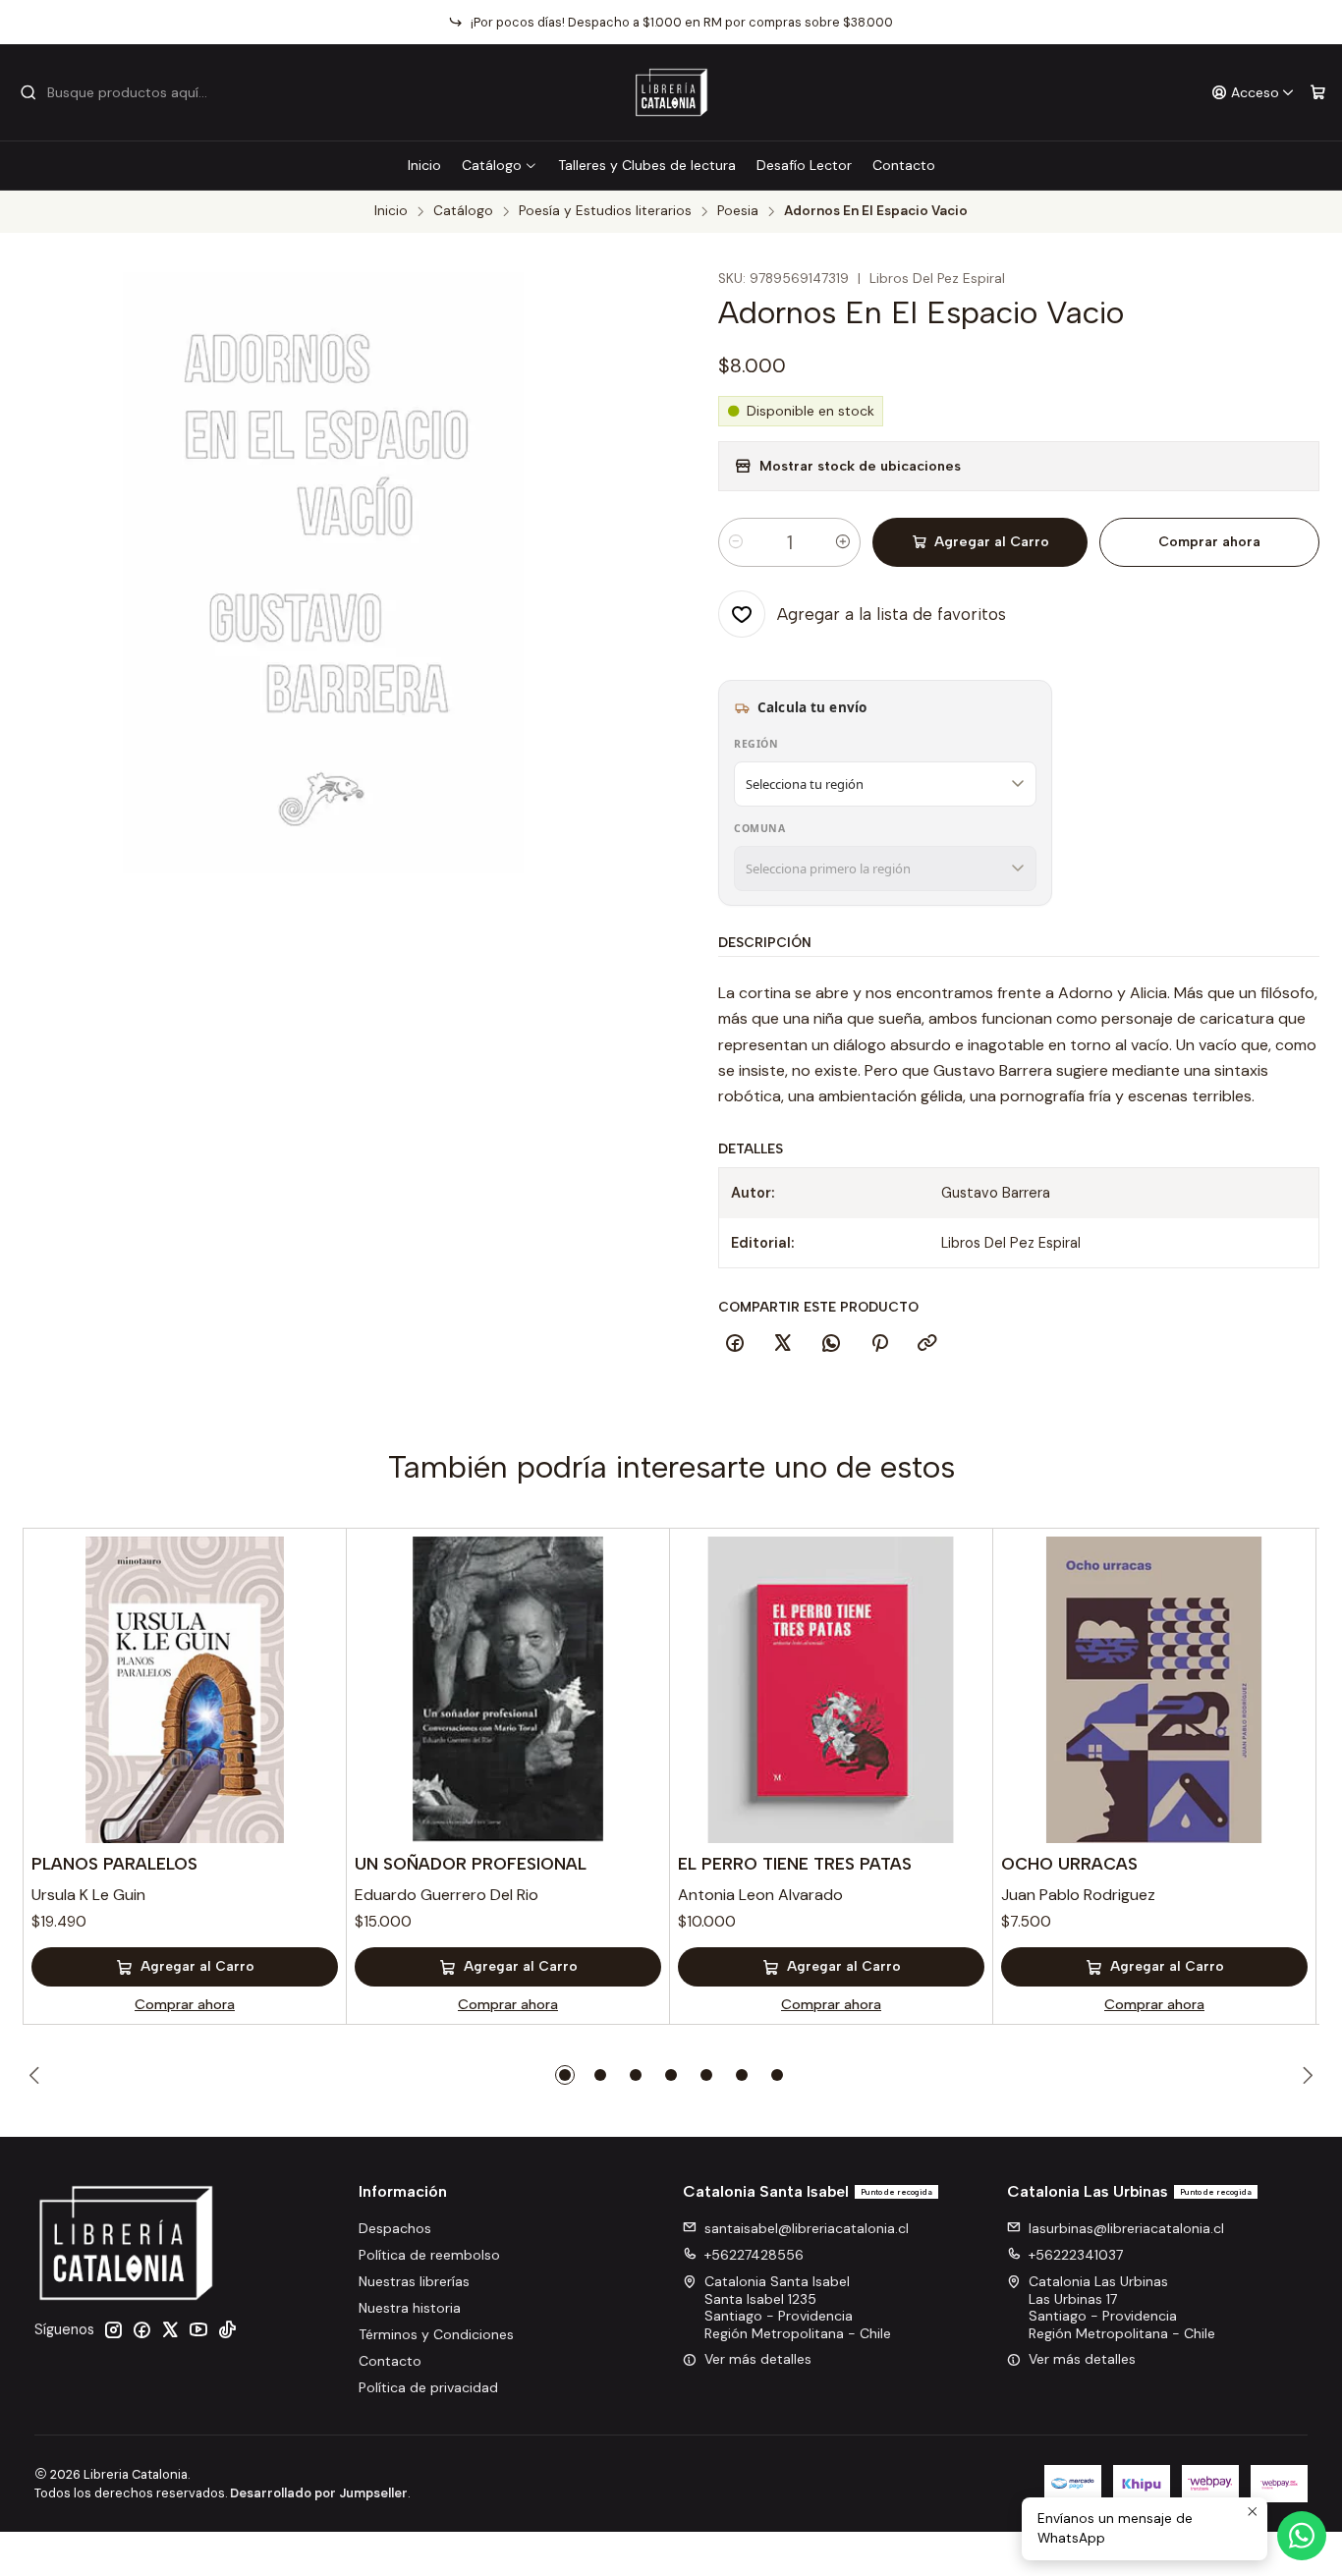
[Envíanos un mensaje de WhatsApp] (1302, 2536)
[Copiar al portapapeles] (927, 1344)
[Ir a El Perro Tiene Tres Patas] (831, 1690)
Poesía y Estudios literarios (605, 211)
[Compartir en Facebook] (735, 1344)
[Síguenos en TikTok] (227, 2329)
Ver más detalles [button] (758, 2359)
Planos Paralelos (114, 1864)
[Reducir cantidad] (736, 542)
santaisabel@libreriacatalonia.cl (807, 2228)
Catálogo (492, 165)
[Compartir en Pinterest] (879, 1344)
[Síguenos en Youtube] (198, 2329)
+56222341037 (1076, 2255)
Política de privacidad (428, 2387)
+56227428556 (754, 2255)
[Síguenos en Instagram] (113, 2329)
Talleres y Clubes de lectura (647, 165)
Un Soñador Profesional (471, 1864)
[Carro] (1318, 93)
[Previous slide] (37, 2075)
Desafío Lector (804, 165)
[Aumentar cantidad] (843, 542)
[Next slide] (1305, 2075)
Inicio (424, 165)
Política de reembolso (429, 2255)
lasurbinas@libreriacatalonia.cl (1126, 2228)
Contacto (904, 165)
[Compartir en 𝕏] (783, 1344)
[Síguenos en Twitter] (170, 2329)
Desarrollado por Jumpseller (319, 2493)
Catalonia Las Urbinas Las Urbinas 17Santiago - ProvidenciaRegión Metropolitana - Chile (1122, 2307)
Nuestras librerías (414, 2281)
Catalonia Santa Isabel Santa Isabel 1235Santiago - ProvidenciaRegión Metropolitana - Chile (798, 2307)
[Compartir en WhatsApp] (831, 1344)
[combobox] (120, 92)
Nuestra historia (410, 2308)
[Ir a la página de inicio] (671, 92)
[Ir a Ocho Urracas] (1154, 1690)
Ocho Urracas (1069, 1864)
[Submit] (28, 92)
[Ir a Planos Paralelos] (185, 1690)
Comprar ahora (1209, 542)
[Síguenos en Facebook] (141, 2329)
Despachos (395, 2228)
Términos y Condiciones (436, 2334)
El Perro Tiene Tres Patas (795, 1864)
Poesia (738, 211)
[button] (565, 2075)
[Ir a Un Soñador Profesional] (508, 1690)
